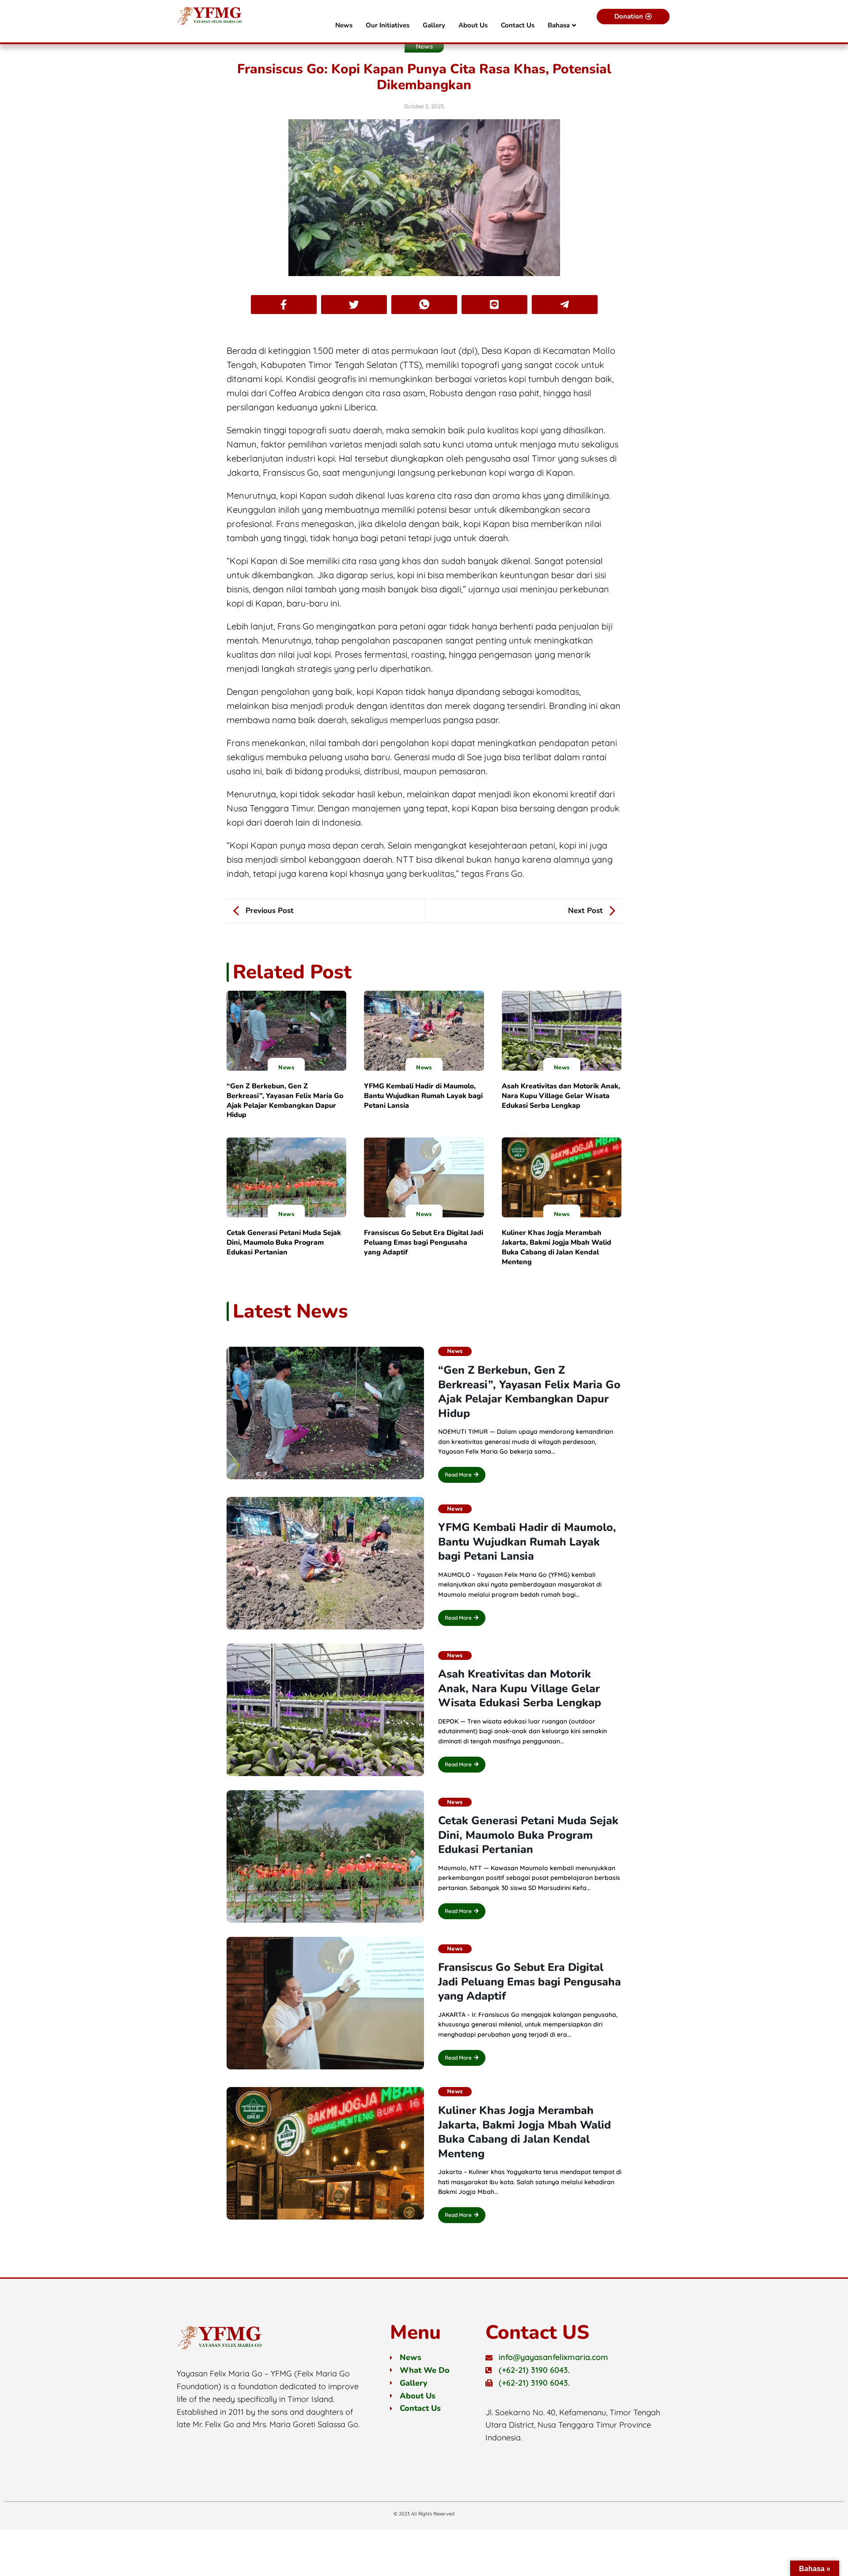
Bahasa (559, 25)
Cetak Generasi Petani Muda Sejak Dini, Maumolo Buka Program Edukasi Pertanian (284, 1243)
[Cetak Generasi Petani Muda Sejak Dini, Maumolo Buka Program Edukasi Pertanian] (287, 1177)
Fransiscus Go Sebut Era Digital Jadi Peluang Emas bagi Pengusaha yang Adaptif (424, 1243)
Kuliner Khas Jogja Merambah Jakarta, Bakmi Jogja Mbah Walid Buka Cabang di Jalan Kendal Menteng (556, 1247)
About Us (473, 25)
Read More (458, 1475)
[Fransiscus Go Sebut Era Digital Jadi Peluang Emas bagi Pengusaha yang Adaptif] (424, 1177)
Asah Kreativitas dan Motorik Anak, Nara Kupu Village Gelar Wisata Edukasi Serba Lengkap (561, 1096)
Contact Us (518, 25)
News (344, 25)
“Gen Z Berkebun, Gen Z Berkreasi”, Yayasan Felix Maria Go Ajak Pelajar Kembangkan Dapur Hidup (285, 1100)
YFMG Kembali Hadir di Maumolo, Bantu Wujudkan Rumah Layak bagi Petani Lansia (423, 1096)
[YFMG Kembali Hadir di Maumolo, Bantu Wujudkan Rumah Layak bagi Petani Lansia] (424, 1031)
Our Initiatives (388, 25)
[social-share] (284, 305)
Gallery (434, 25)
